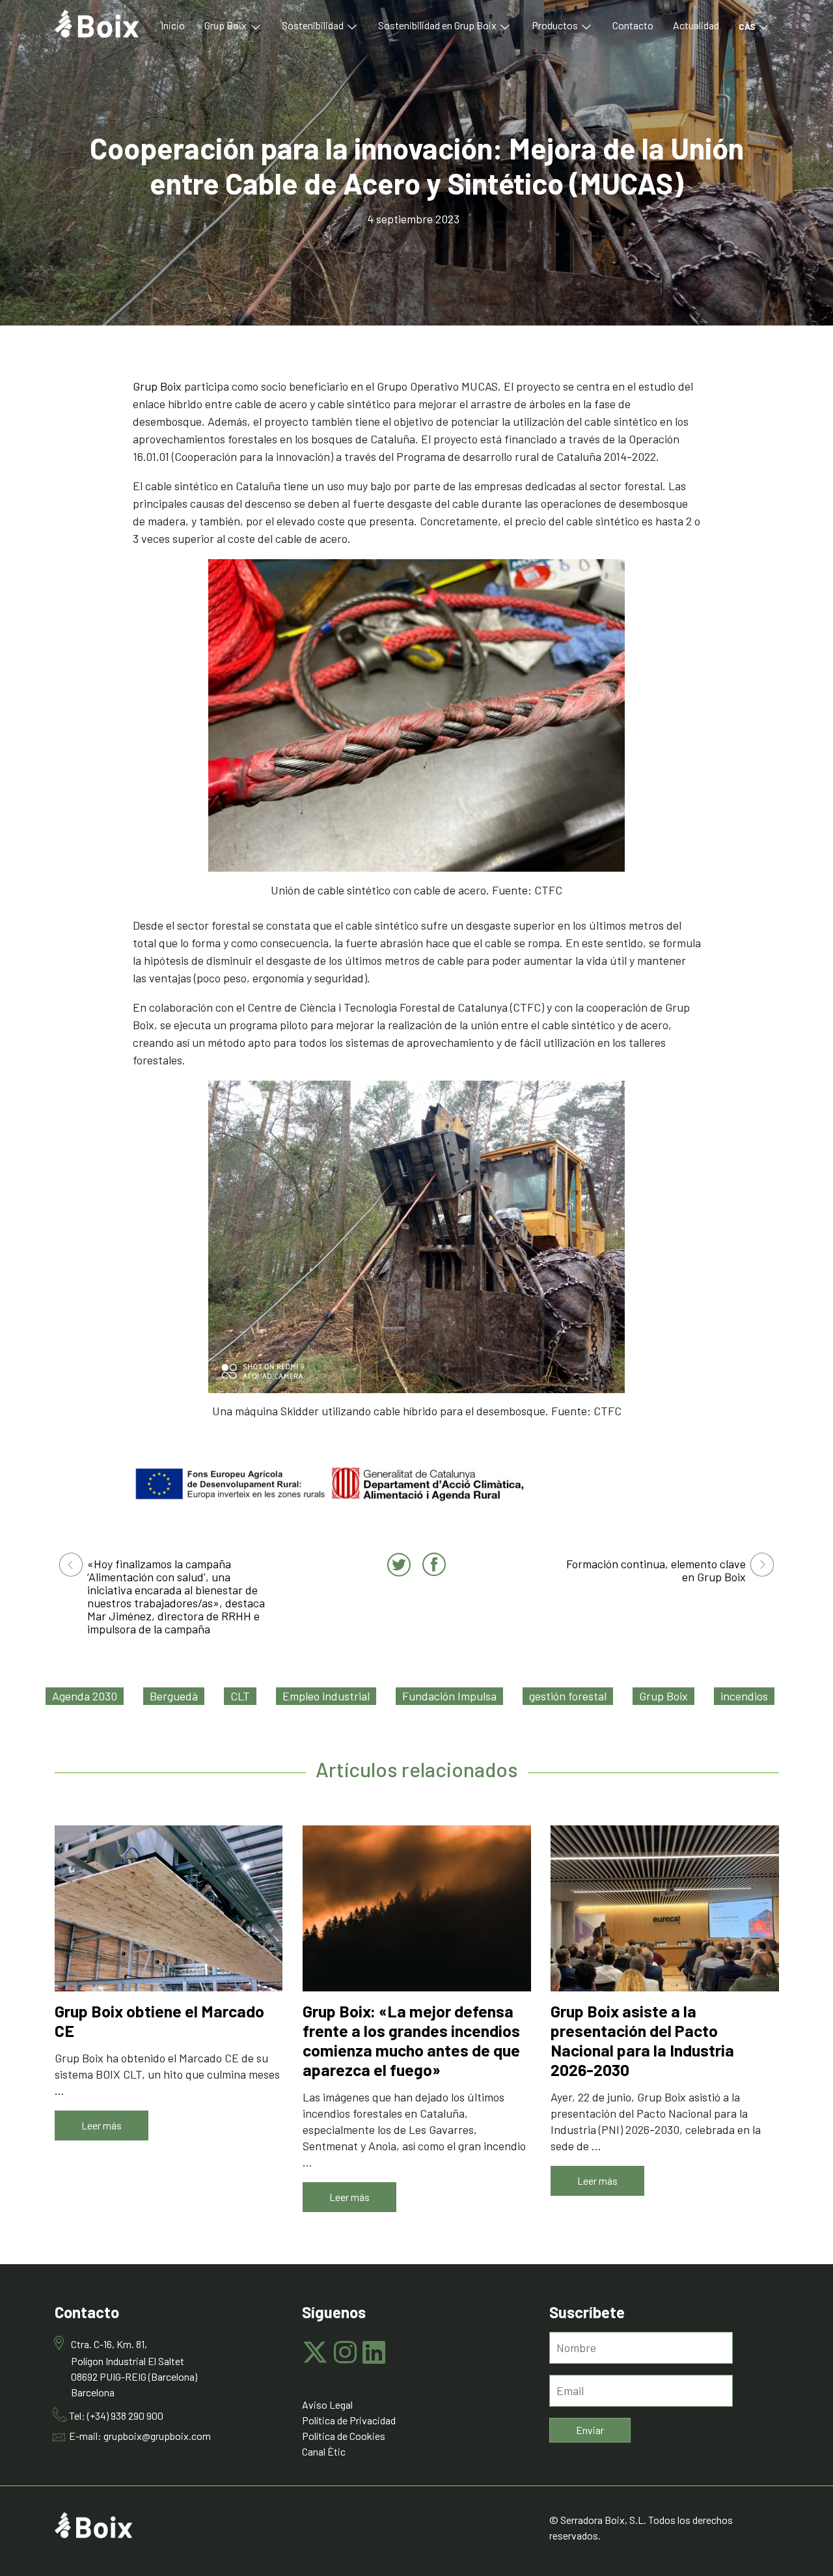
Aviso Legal (327, 2404)
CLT (240, 1696)
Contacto (633, 25)
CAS (748, 26)
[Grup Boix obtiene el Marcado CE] (169, 1908)
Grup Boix (226, 25)
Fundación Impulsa (449, 1696)
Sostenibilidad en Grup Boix (438, 25)
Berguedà (174, 1696)
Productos (556, 25)
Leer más (102, 2125)
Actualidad (696, 25)
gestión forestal (568, 1696)
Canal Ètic (324, 2451)
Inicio (173, 25)
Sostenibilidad (314, 25)
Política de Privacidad (349, 2420)
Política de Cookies (344, 2436)
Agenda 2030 (85, 1696)
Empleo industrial (326, 1696)
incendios (744, 1696)
